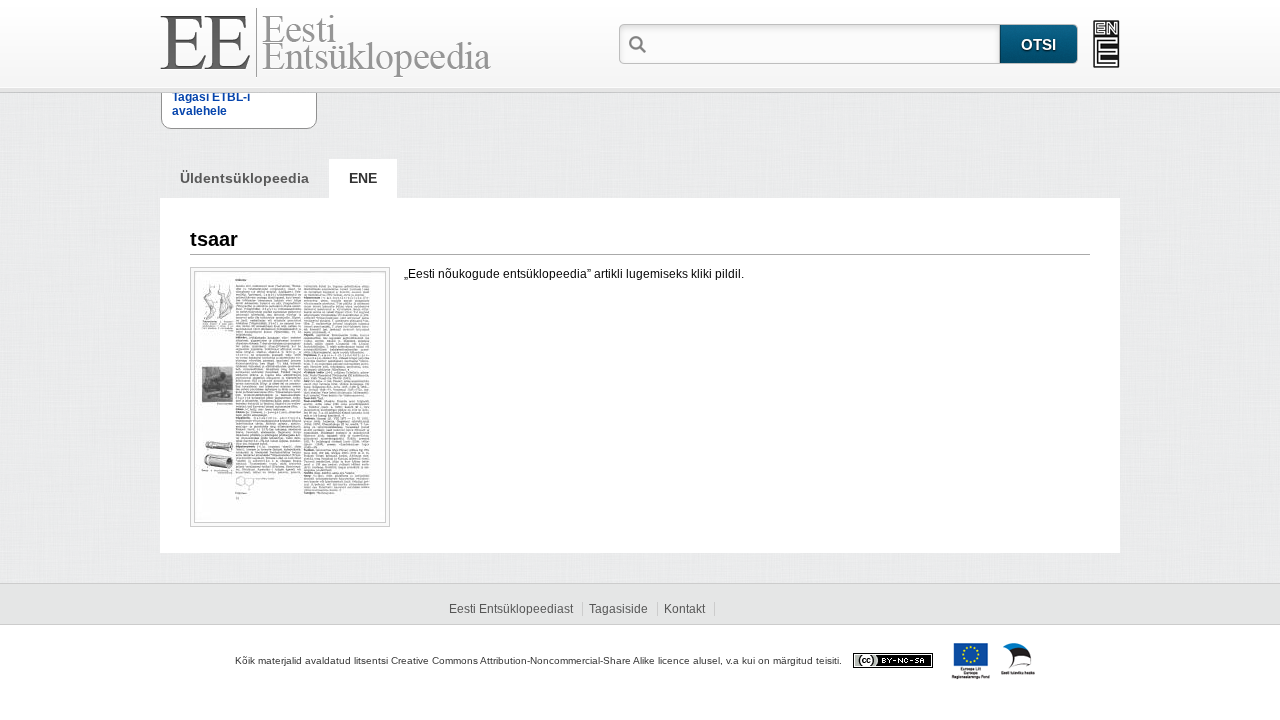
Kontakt (684, 609)
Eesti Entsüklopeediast (511, 609)
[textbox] (825, 43)
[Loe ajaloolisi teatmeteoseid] (1106, 44)
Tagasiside (618, 609)
